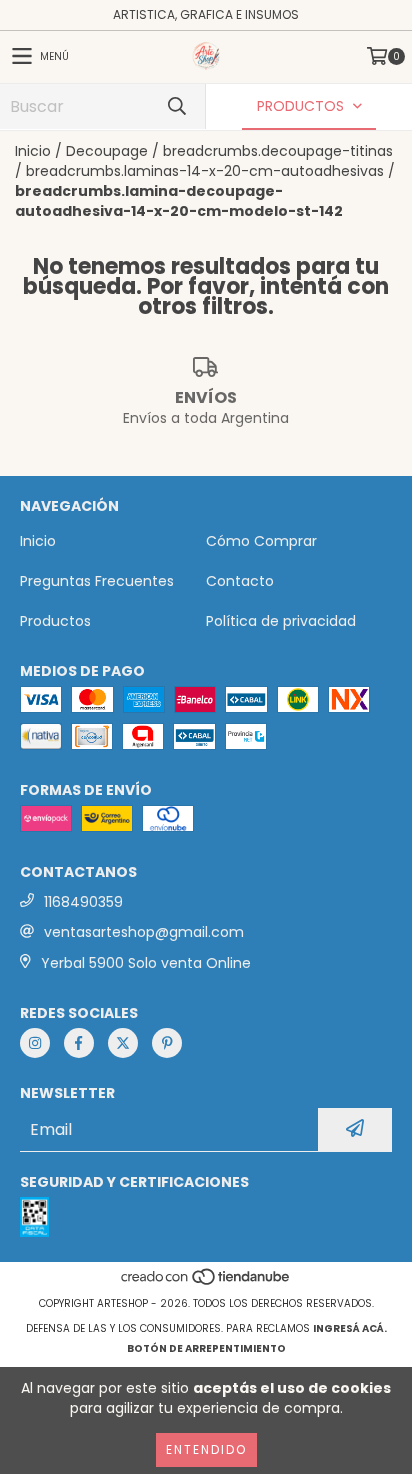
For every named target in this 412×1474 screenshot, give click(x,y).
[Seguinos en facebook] (79, 1043)
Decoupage (107, 151)
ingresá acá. (350, 1328)
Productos (55, 621)
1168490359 (83, 902)
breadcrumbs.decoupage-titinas (278, 151)
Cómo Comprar (261, 541)
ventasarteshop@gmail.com (144, 932)
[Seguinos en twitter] (123, 1043)
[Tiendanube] (206, 1283)
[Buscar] (176, 106)
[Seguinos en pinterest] (167, 1043)
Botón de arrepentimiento (206, 1348)
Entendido (206, 1449)
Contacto (240, 581)
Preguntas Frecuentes (97, 581)
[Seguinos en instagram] (35, 1043)
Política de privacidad (281, 621)
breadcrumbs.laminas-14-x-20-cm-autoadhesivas (205, 171)
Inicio (33, 151)
